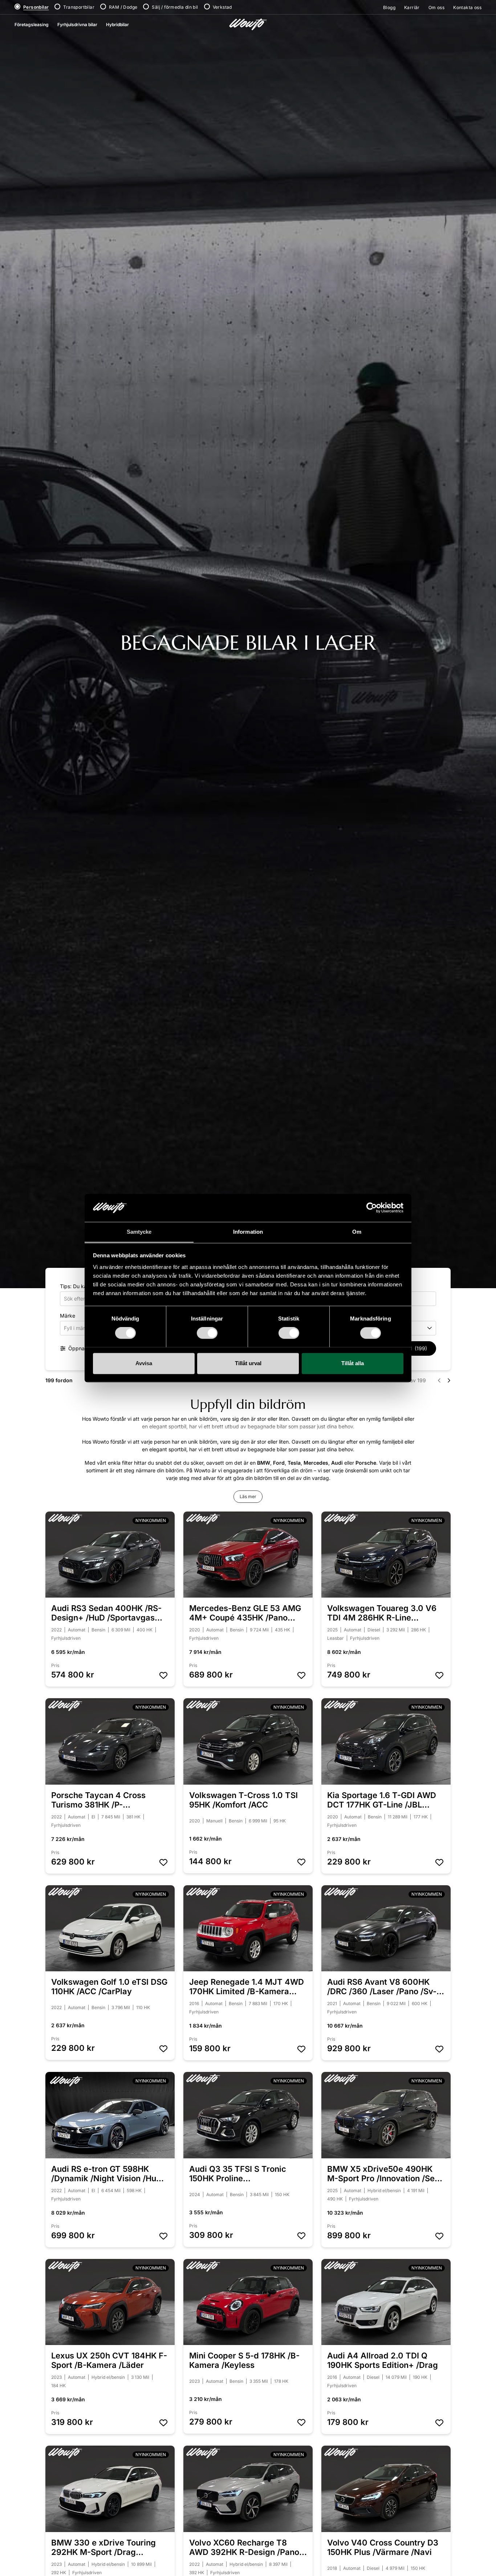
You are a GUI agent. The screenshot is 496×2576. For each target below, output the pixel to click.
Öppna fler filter (86, 1348)
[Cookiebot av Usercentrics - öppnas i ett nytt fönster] (372, 1208)
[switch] (207, 1333)
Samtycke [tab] (139, 1232)
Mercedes (316, 1463)
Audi (337, 1463)
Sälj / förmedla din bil (175, 7)
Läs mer (248, 1496)
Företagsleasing (32, 25)
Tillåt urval (248, 1363)
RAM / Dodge (123, 7)
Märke (68, 1316)
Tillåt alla (353, 1363)
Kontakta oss (467, 7)
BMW (264, 1463)
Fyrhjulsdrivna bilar (77, 25)
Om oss (436, 7)
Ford (279, 1463)
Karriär (412, 7)
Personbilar (36, 7)
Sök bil (411, 1348)
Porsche (366, 1463)
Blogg (389, 7)
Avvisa (144, 1363)
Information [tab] (248, 1232)
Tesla (294, 1463)
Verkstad (222, 7)
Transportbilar (79, 7)
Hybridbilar (117, 25)
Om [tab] (357, 1232)
